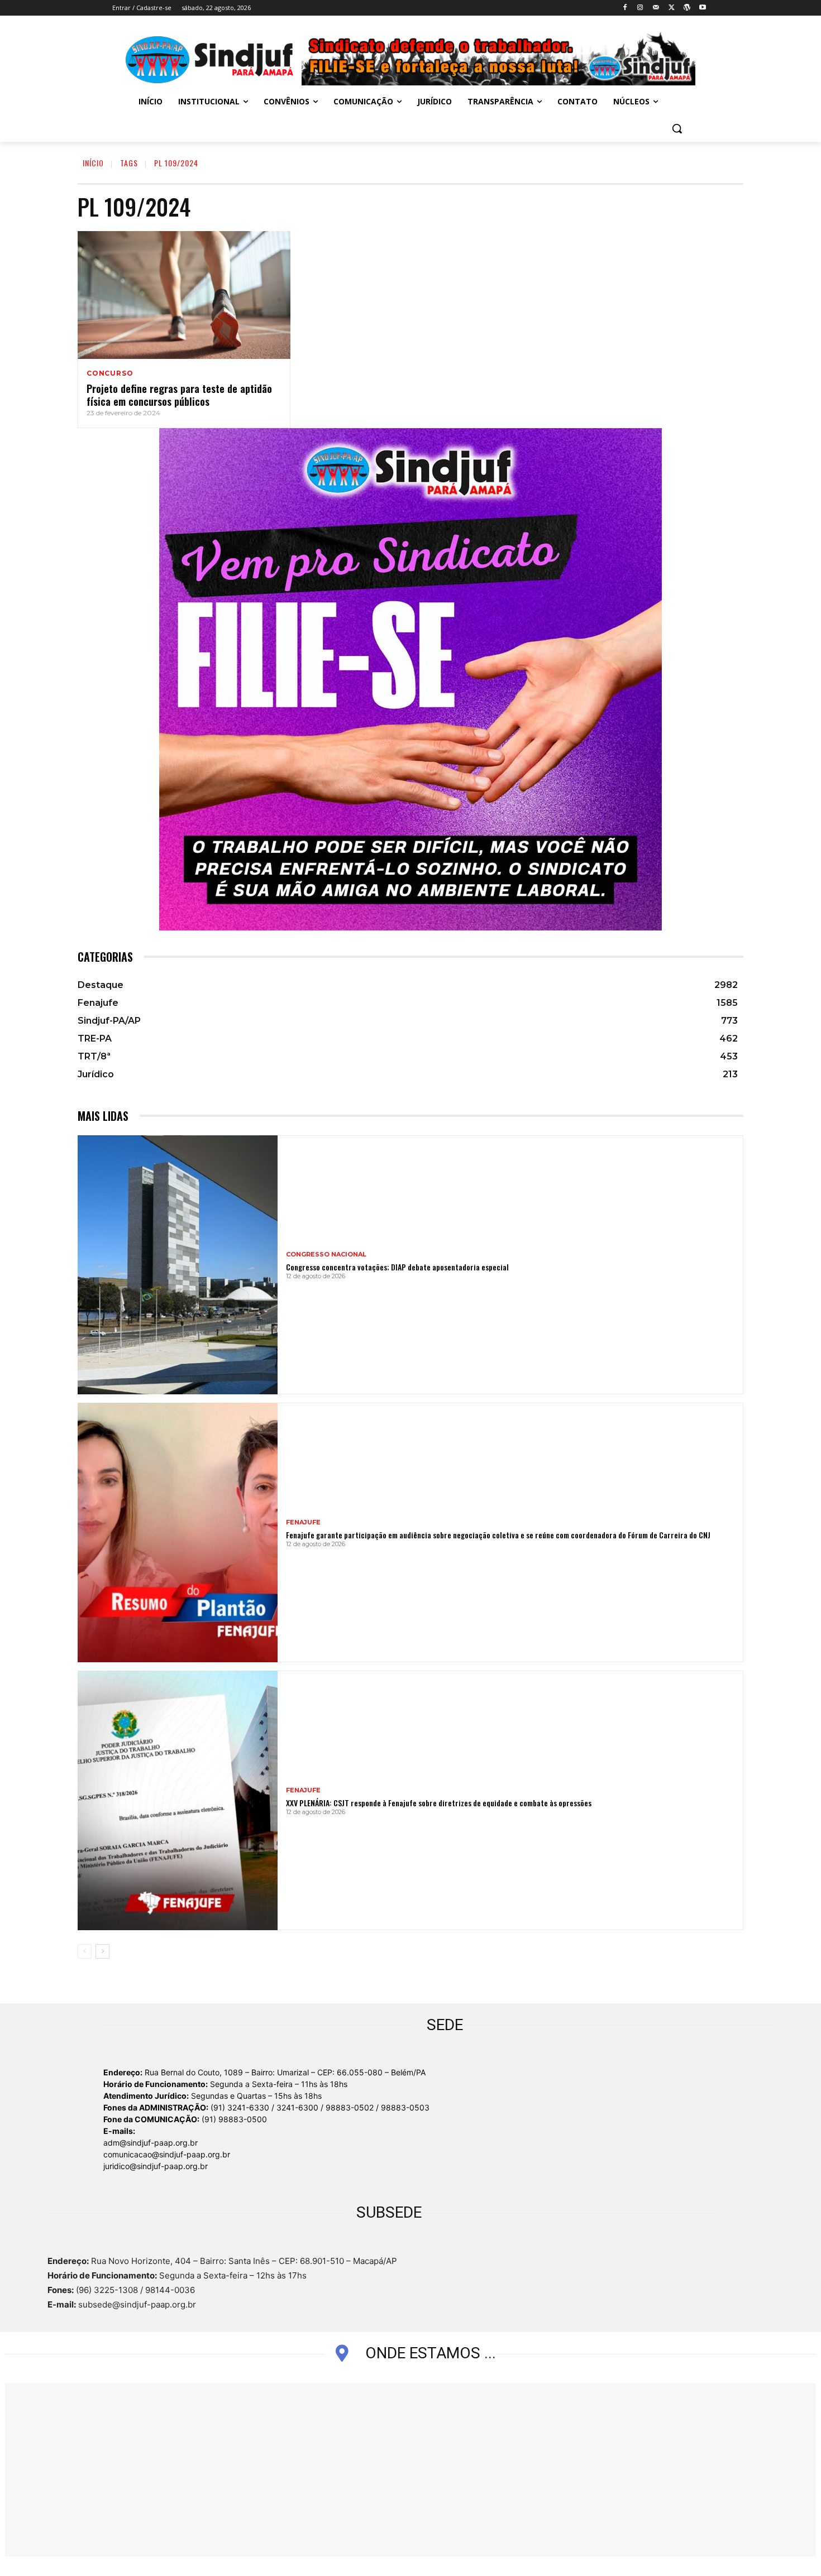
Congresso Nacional (326, 1255)
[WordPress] (687, 8)
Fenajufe (303, 1522)
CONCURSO (110, 373)
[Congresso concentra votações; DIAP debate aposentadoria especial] (178, 1265)
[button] (677, 128)
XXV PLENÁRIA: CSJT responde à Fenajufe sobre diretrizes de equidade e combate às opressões (439, 1803)
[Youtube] (702, 8)
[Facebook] (625, 8)
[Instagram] (640, 8)
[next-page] (102, 1951)
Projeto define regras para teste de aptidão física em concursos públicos (179, 395)
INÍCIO (93, 163)
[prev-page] (85, 1951)
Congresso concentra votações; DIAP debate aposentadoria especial (397, 1267)
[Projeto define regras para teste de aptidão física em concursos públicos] (184, 295)
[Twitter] (672, 8)
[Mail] (656, 8)
